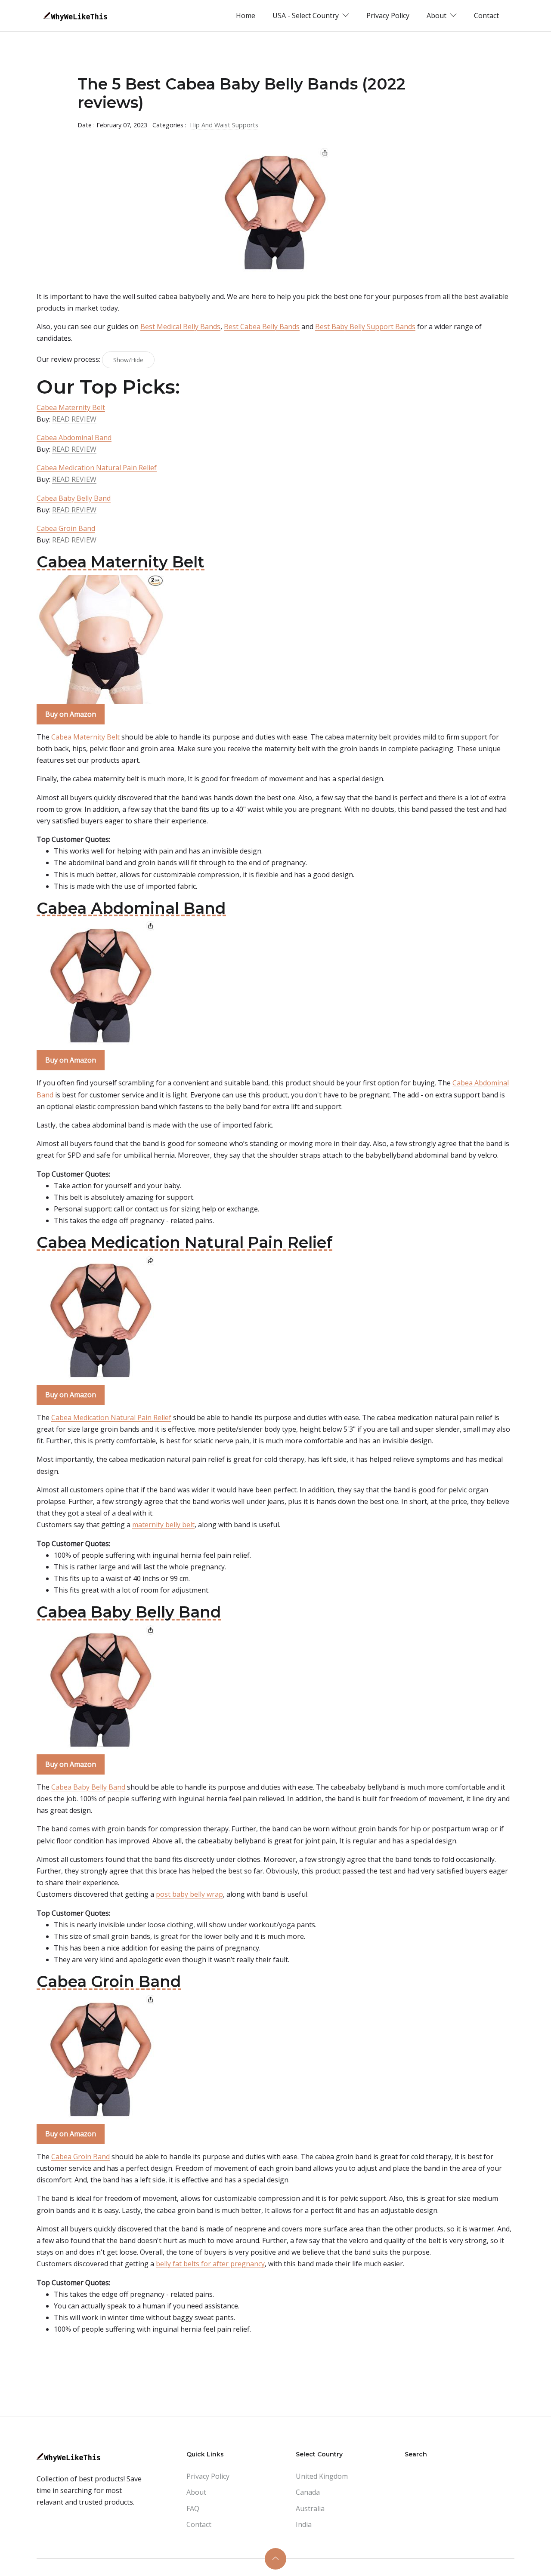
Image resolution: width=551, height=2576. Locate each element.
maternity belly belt (163, 1525)
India (304, 2524)
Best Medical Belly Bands (180, 327)
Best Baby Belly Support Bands (365, 327)
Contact (486, 15)
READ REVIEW (74, 419)
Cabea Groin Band (66, 528)
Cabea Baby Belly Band (74, 498)
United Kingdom (322, 2476)
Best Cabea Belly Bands (262, 327)
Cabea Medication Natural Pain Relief (97, 468)
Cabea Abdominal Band (74, 438)
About (196, 2492)
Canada (308, 2492)
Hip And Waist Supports (224, 125)
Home (246, 15)
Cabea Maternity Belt (71, 407)
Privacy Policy (388, 15)
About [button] (437, 15)
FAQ (193, 2508)
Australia (310, 2508)
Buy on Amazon (71, 714)
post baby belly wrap (189, 1894)
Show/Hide (128, 360)
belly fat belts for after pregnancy (210, 2264)
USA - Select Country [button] (306, 15)
